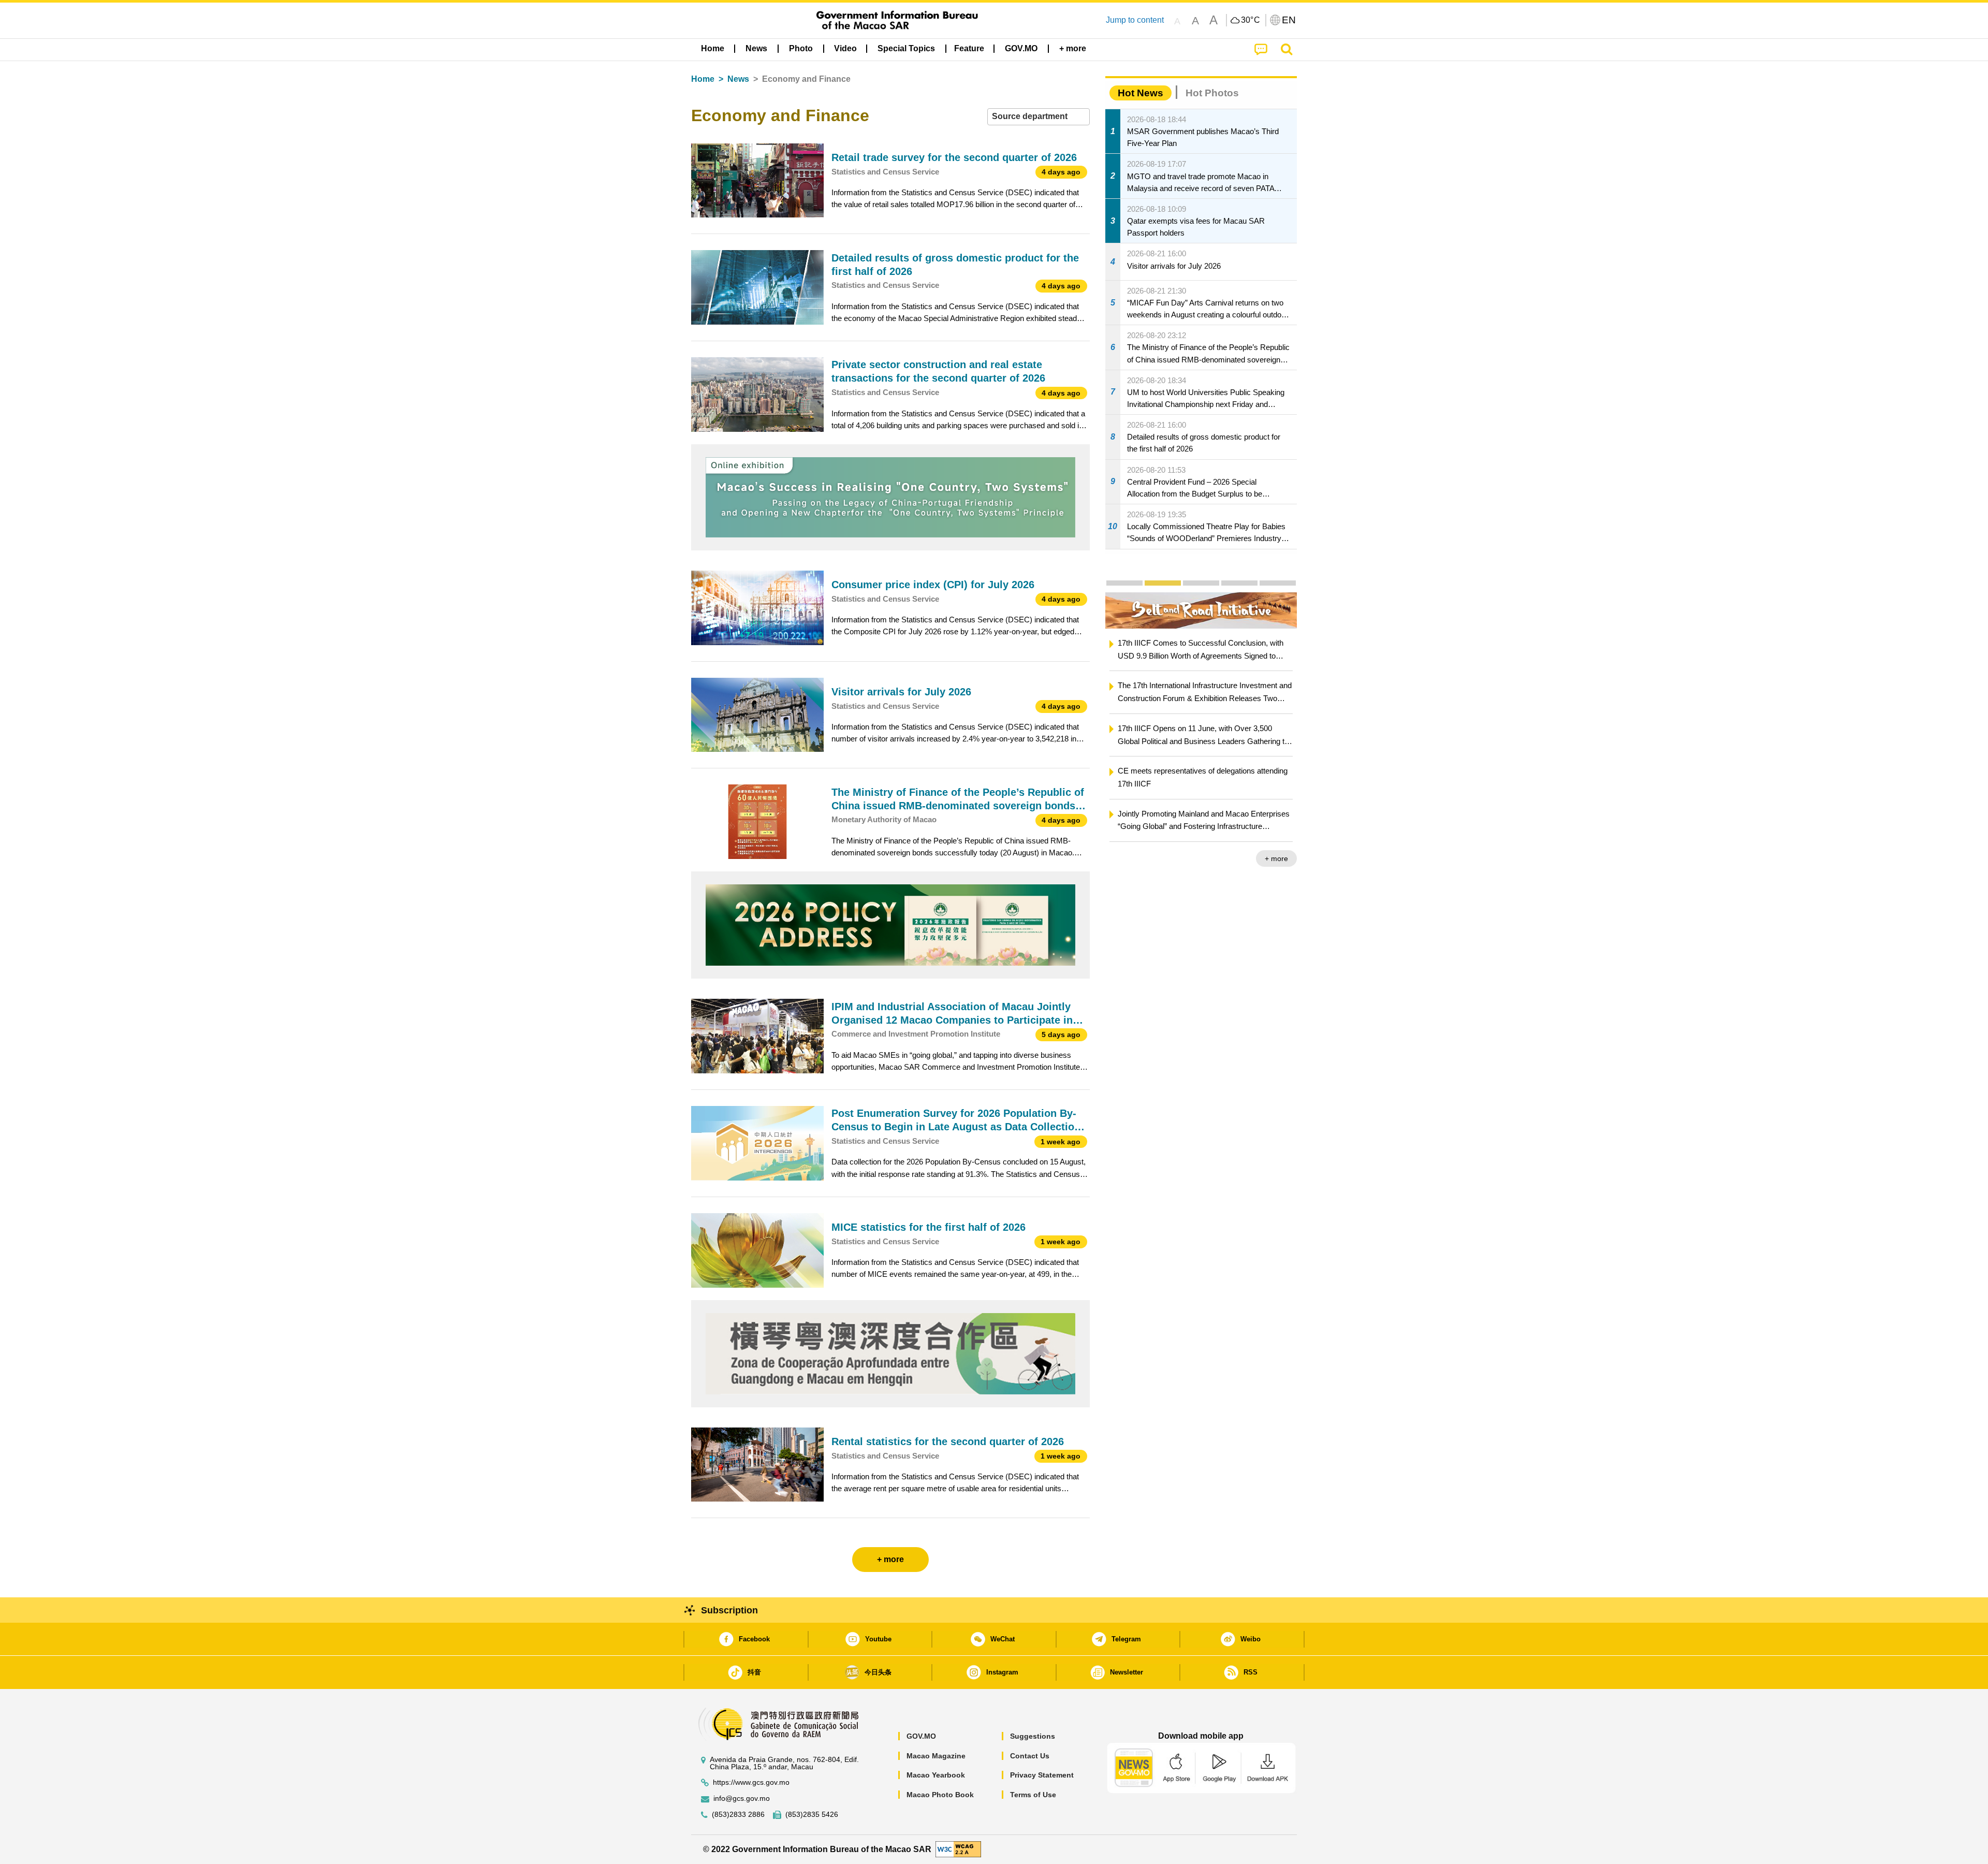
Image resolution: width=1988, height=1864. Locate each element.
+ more (1276, 858)
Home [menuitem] (713, 48)
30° (1251, 20)
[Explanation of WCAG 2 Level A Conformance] (958, 1849)
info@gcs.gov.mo (742, 1799)
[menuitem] (756, 49)
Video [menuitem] (845, 48)
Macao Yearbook (936, 1775)
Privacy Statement (1042, 1775)
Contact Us (1030, 1756)
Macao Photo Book (940, 1795)
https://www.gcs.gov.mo (751, 1782)
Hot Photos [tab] (1212, 93)
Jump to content (1135, 20)
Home (703, 79)
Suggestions (1033, 1736)
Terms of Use (1033, 1795)
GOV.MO (921, 1736)
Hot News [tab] (1141, 93)
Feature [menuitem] (969, 48)
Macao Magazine (936, 1756)
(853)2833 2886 (738, 1815)
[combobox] (1039, 117)
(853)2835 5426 (812, 1815)
